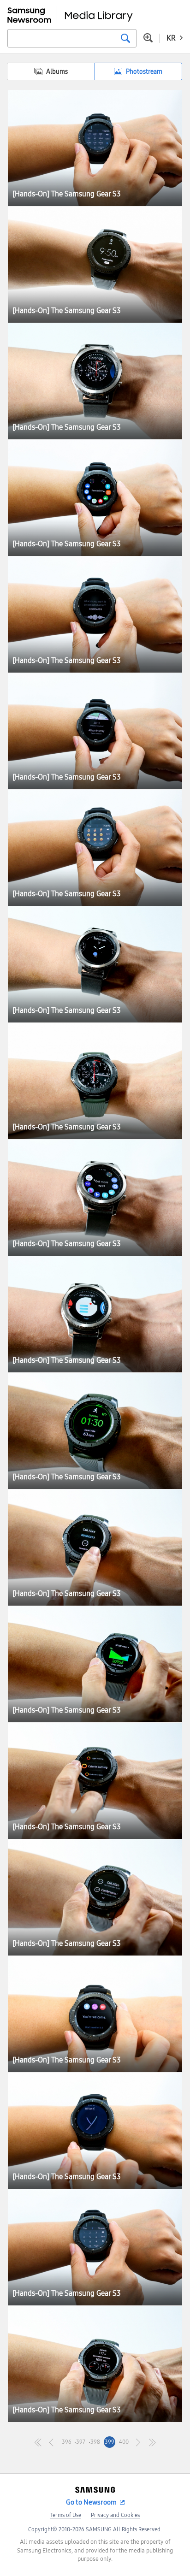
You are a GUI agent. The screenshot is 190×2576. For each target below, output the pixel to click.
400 (124, 2442)
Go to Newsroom (91, 2502)
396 (67, 2442)
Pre (52, 2442)
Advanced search (148, 38)
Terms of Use (66, 2515)
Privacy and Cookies (115, 2515)
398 (95, 2442)
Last (152, 2442)
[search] (125, 38)
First (38, 2442)
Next (138, 2442)
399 (110, 2442)
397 (81, 2442)
